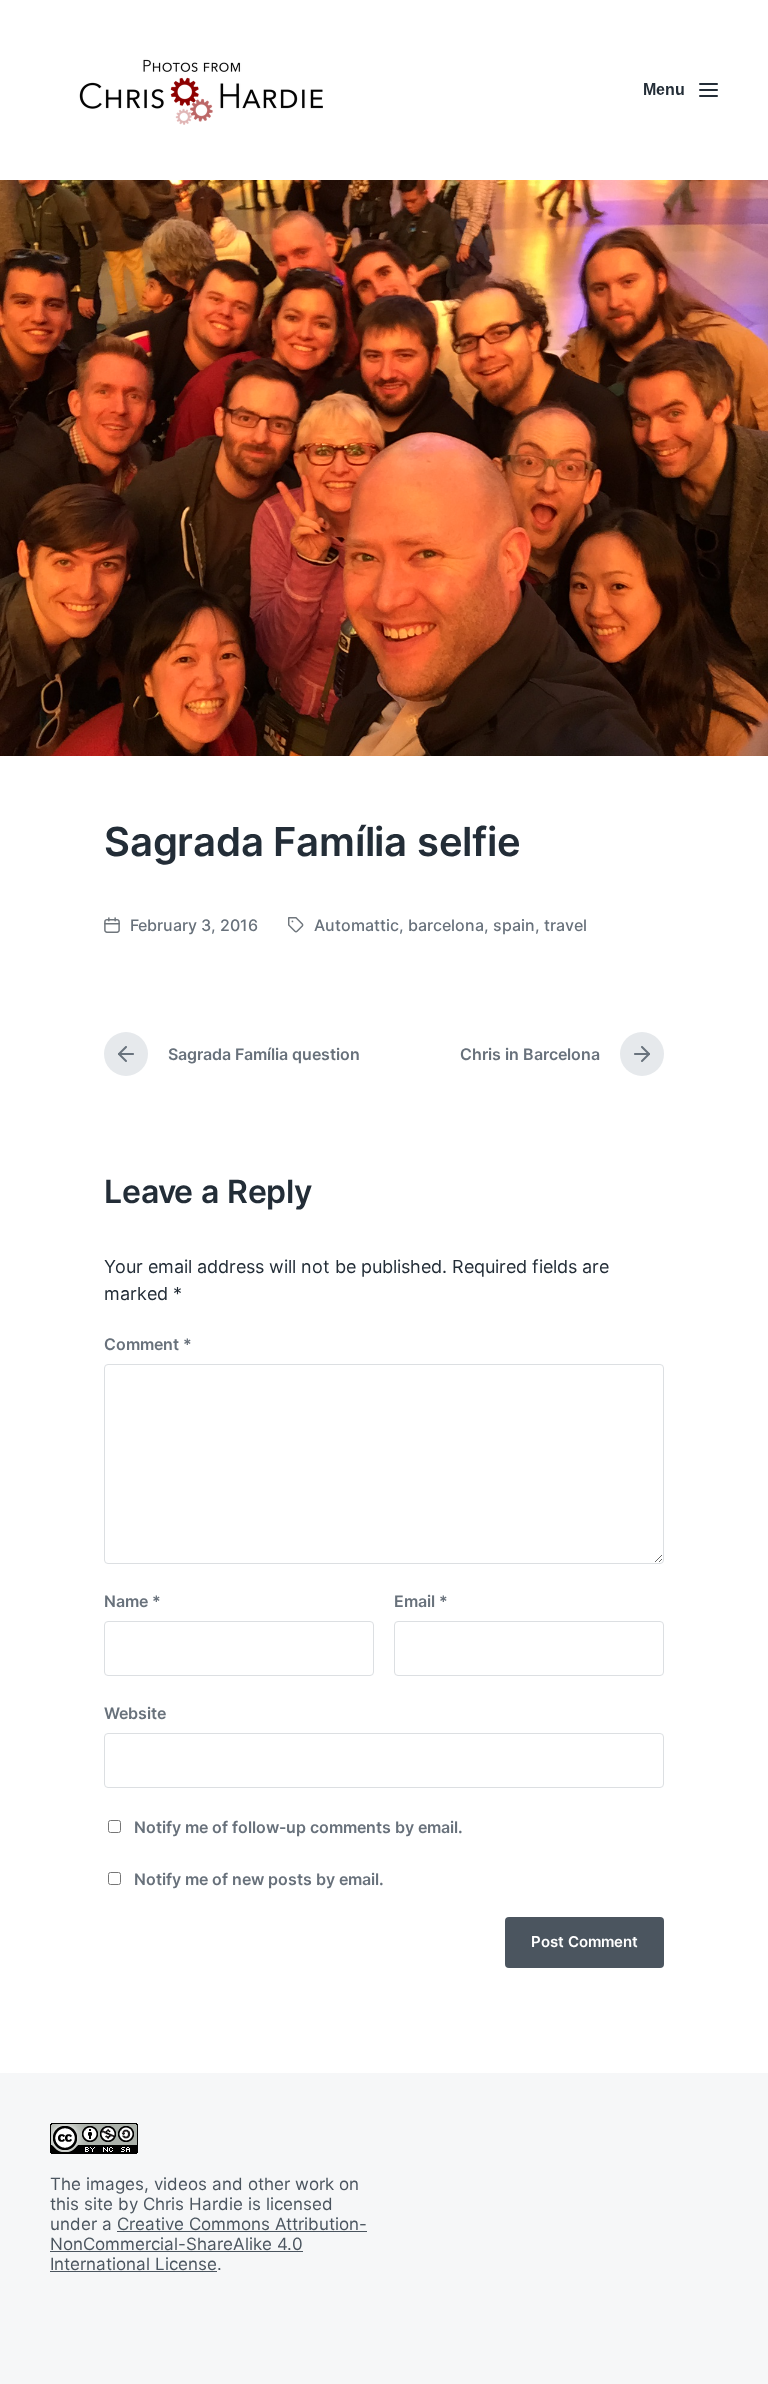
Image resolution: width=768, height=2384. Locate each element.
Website (135, 1713)
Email (421, 1601)
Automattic (356, 925)
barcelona (446, 925)
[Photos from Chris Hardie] (200, 90)
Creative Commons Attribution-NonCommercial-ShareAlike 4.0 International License (208, 2244)
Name (132, 1601)
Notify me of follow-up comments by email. (298, 1827)
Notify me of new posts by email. (259, 1879)
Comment (148, 1344)
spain (514, 925)
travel (565, 925)
